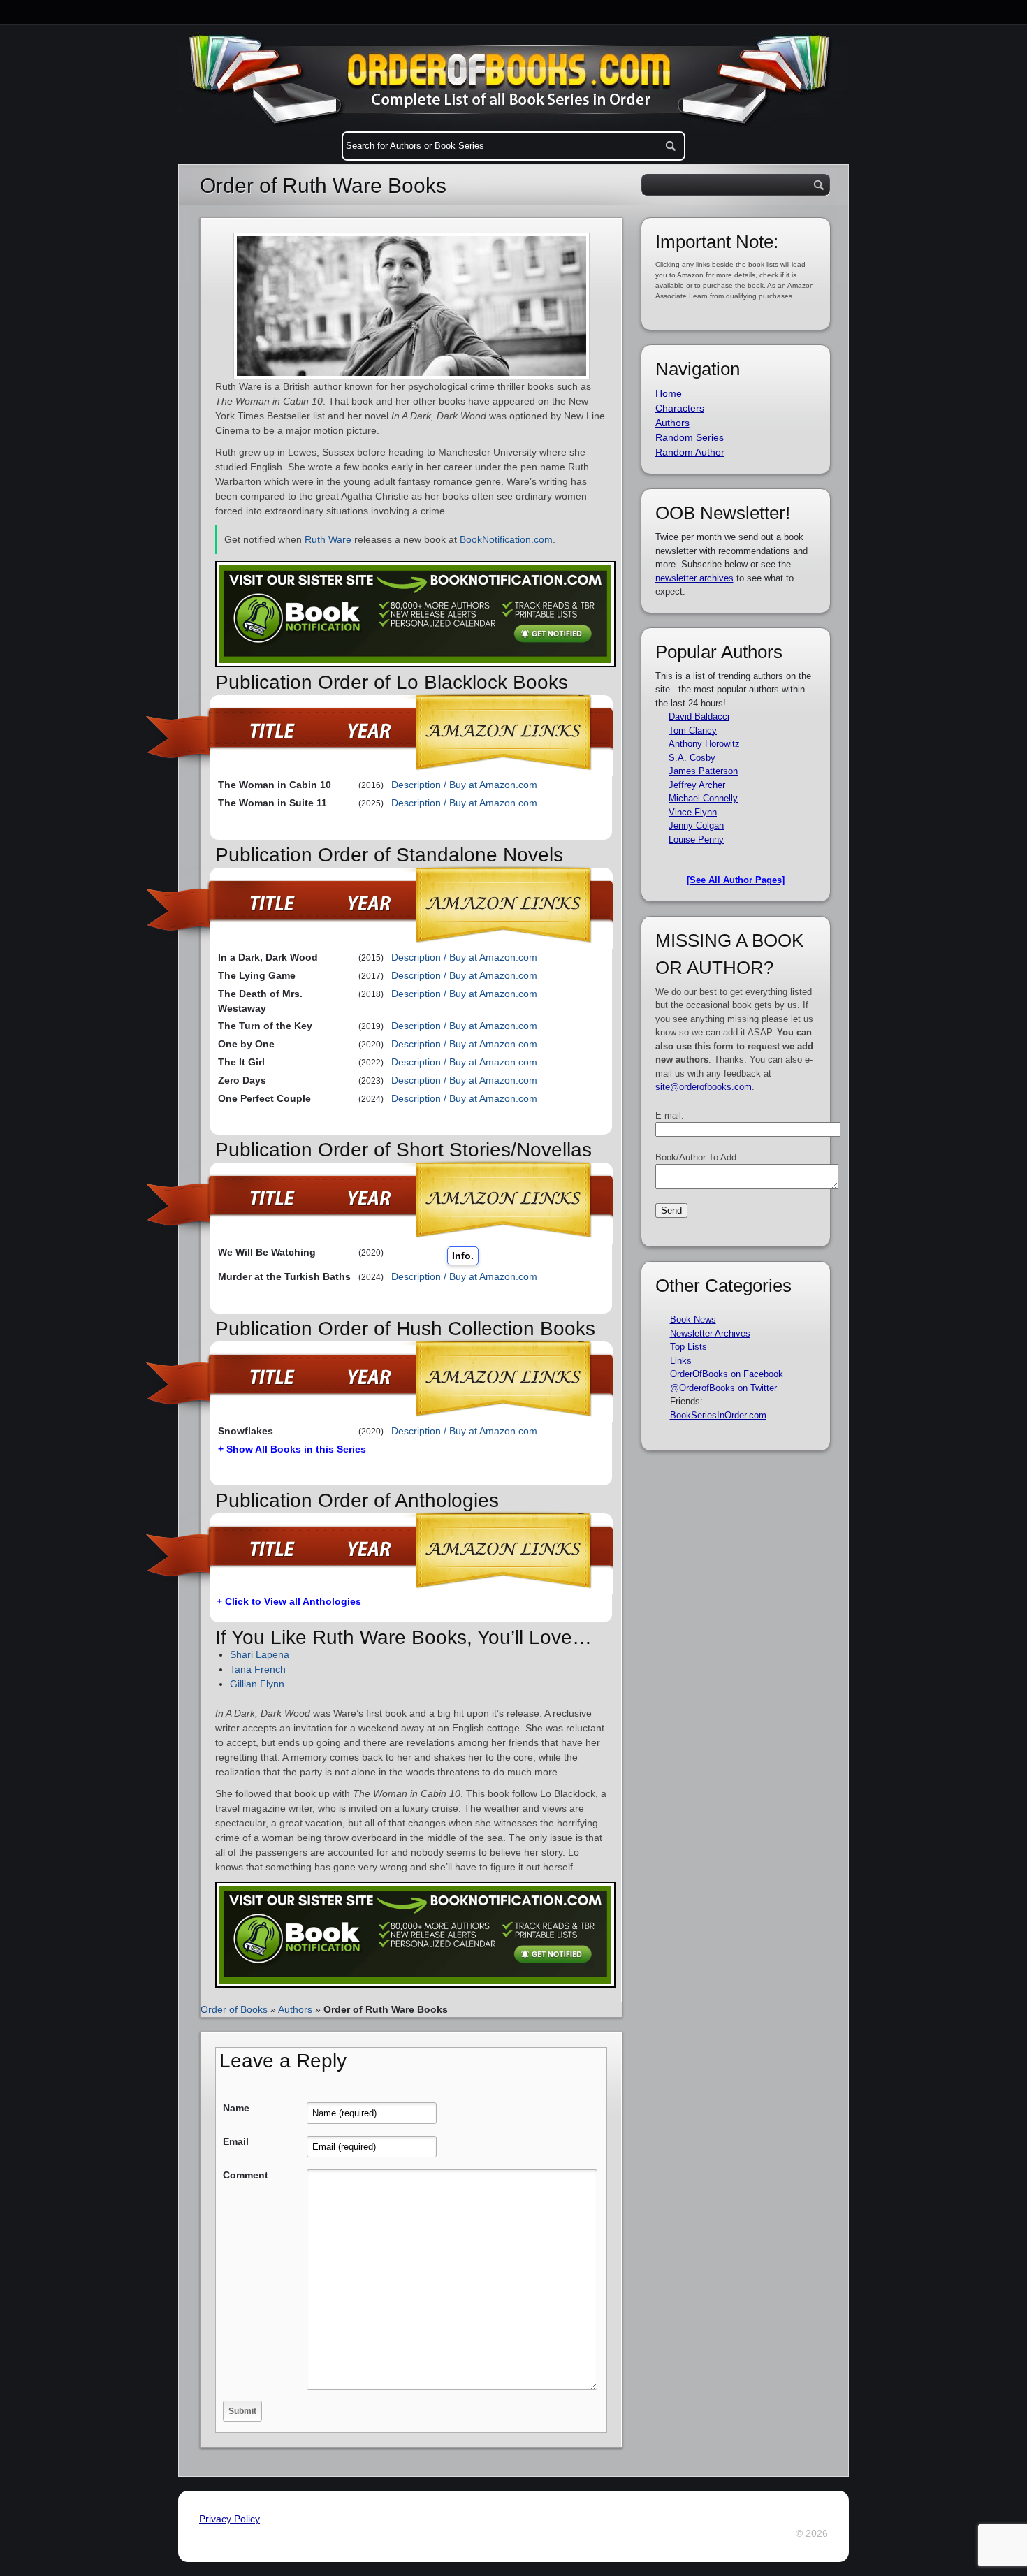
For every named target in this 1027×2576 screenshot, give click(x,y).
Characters (680, 408)
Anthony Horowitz (704, 744)
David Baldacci (699, 716)
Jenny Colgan (696, 825)
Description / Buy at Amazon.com (464, 785)
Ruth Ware (328, 539)
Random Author (690, 452)
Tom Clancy (693, 730)
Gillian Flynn (257, 1684)
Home (669, 393)
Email (236, 2141)
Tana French (258, 1669)
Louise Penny (696, 839)
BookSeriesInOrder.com (718, 1415)
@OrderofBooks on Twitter (723, 1388)
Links (681, 1361)
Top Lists (689, 1347)
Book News (693, 1319)
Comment (246, 2175)
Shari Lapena (260, 1654)
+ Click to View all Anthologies (289, 1601)
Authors (295, 2009)
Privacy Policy (230, 2519)
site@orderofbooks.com (704, 1087)
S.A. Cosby (692, 758)
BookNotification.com (506, 539)
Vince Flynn (693, 812)
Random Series (690, 437)
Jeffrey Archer (697, 785)
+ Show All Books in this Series (292, 1449)
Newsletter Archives (710, 1333)
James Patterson (703, 771)
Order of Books (234, 2009)
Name (236, 2108)
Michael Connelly (703, 798)
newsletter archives (694, 578)
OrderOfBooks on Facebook (727, 1374)
